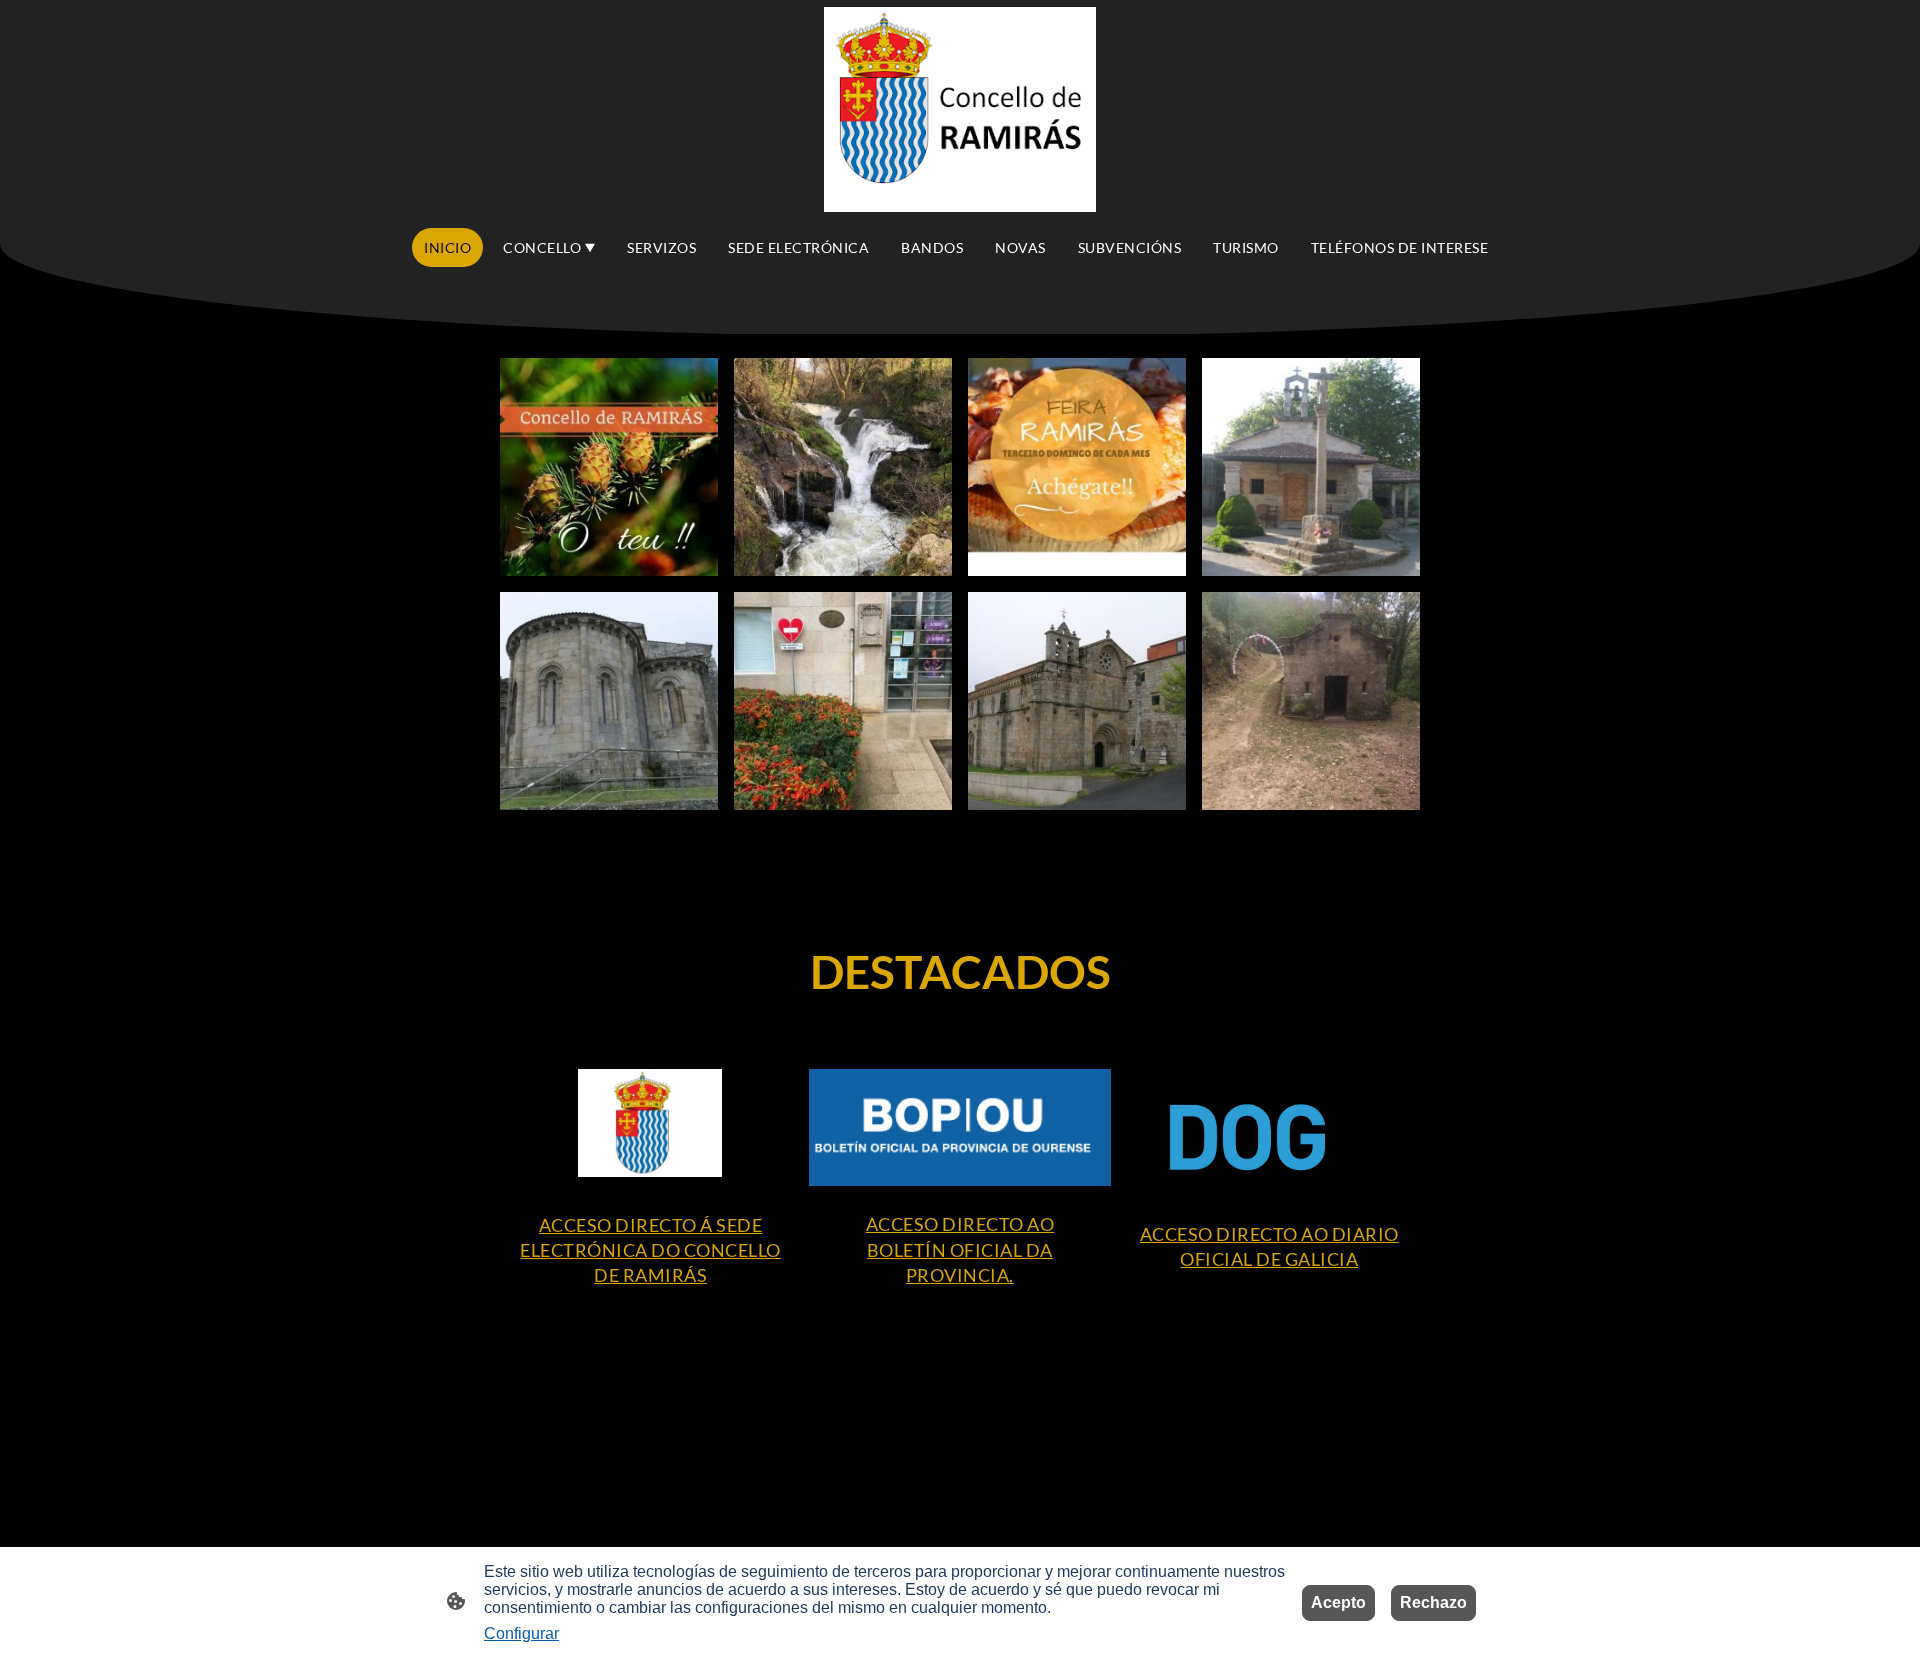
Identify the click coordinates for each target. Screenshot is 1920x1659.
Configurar (521, 1633)
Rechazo (1433, 1602)
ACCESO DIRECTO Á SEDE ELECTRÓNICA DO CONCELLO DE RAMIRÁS (650, 1250)
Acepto (1338, 1602)
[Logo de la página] (960, 109)
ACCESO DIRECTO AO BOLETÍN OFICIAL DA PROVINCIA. (960, 1249)
